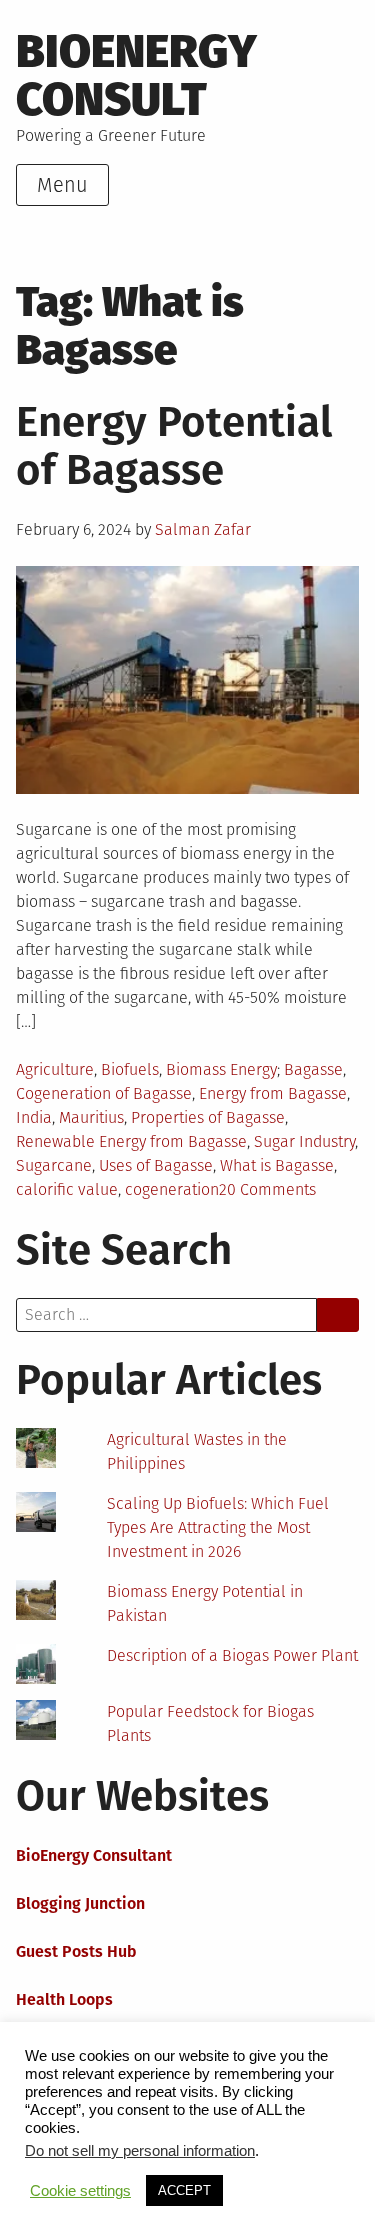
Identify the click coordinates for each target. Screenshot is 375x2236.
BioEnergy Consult (136, 75)
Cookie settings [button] (80, 2191)
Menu (62, 185)
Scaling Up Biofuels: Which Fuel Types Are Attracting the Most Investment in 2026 (218, 1527)
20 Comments (267, 1189)
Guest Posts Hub (76, 1951)
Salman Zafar (203, 529)
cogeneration (172, 1189)
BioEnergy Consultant (94, 1855)
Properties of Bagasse (208, 1117)
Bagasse (313, 1069)
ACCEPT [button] (184, 2190)
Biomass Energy (221, 1069)
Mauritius (91, 1117)
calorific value (67, 1189)
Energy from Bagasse (273, 1093)
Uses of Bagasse (156, 1165)
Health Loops (64, 1999)
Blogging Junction (80, 1903)
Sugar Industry (304, 1141)
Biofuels (130, 1069)
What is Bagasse (277, 1165)
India (34, 1117)
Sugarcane (54, 1165)
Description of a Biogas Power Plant (232, 1655)
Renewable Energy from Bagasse (131, 1141)
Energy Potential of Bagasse (174, 446)
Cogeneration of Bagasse (104, 1093)
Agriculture (55, 1069)
